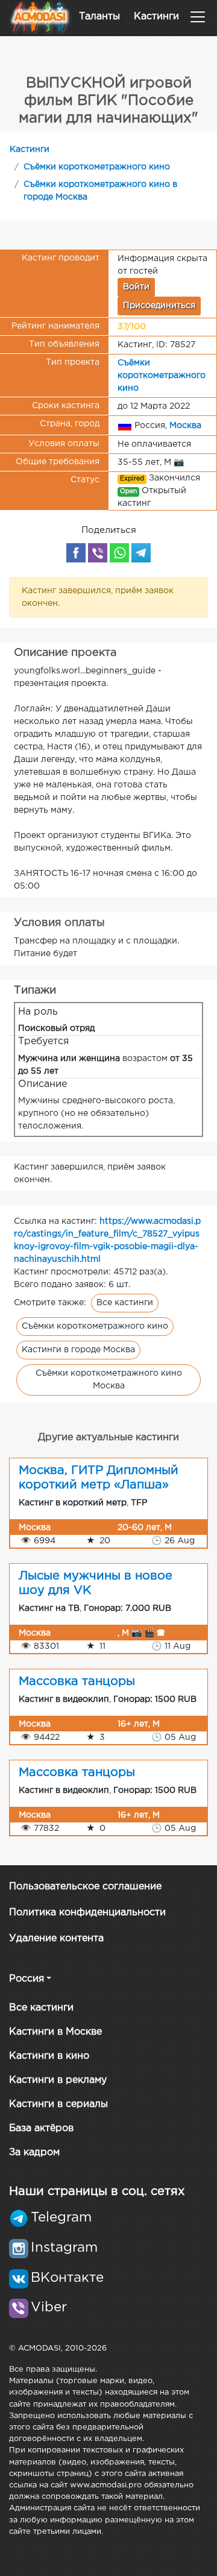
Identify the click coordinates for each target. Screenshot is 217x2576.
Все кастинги (125, 1303)
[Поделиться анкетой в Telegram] (141, 553)
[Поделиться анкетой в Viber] (98, 553)
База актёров (41, 2128)
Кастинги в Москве (55, 2032)
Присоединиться (159, 306)
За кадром (34, 2152)
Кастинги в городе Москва (78, 1350)
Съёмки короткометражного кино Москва (109, 1380)
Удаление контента (56, 1938)
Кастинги (156, 17)
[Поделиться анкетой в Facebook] (76, 553)
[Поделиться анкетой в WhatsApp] (119, 553)
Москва (185, 426)
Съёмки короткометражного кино (97, 167)
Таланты (99, 17)
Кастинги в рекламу (58, 2080)
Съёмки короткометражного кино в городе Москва (100, 191)
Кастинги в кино (49, 2056)
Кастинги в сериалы (58, 2104)
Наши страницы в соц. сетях (97, 2191)
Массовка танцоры (77, 1681)
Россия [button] (27, 1979)
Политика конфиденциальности (87, 1913)
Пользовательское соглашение (85, 1887)
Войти (136, 287)
